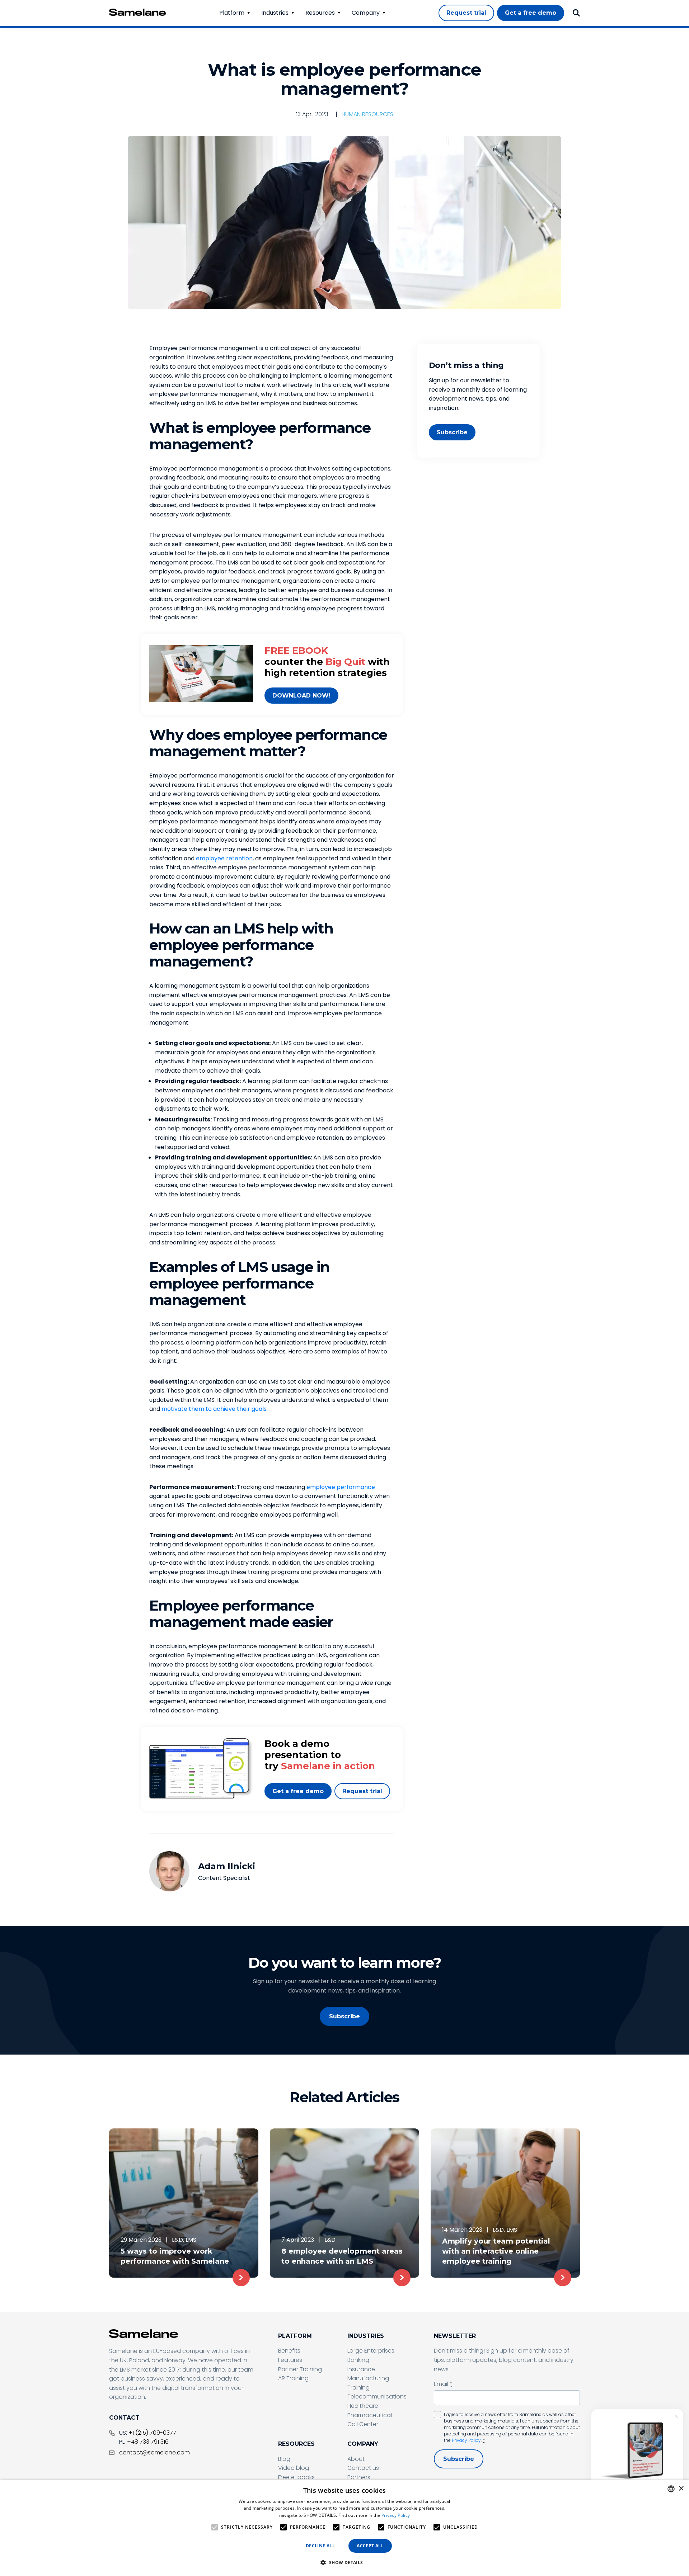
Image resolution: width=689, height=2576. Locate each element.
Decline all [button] (320, 2546)
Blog (284, 2459)
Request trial (362, 1791)
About (356, 2459)
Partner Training (300, 2369)
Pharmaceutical (370, 2415)
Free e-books (296, 2477)
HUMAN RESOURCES (367, 114)
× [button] (681, 2489)
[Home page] (137, 12)
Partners (359, 2477)
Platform (232, 13)
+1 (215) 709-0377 (152, 2433)
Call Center (363, 2424)
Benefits (289, 2351)
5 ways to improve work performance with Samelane (175, 2256)
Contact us (363, 2468)
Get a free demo (298, 1791)
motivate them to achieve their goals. (215, 1409)
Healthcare (363, 2406)
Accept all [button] (370, 2546)
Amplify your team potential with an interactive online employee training (496, 2251)
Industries (275, 13)
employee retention (224, 858)
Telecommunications (377, 2397)
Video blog (294, 2468)
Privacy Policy (466, 2440)
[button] (344, 2563)
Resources (320, 13)
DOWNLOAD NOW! (301, 696)
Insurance (361, 2369)
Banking (358, 2360)
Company (366, 13)
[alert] (344, 2528)
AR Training (293, 2378)
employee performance (341, 1487)
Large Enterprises (371, 2351)
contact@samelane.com (154, 2452)
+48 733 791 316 (148, 2442)
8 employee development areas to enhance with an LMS (342, 2256)
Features (290, 2360)
